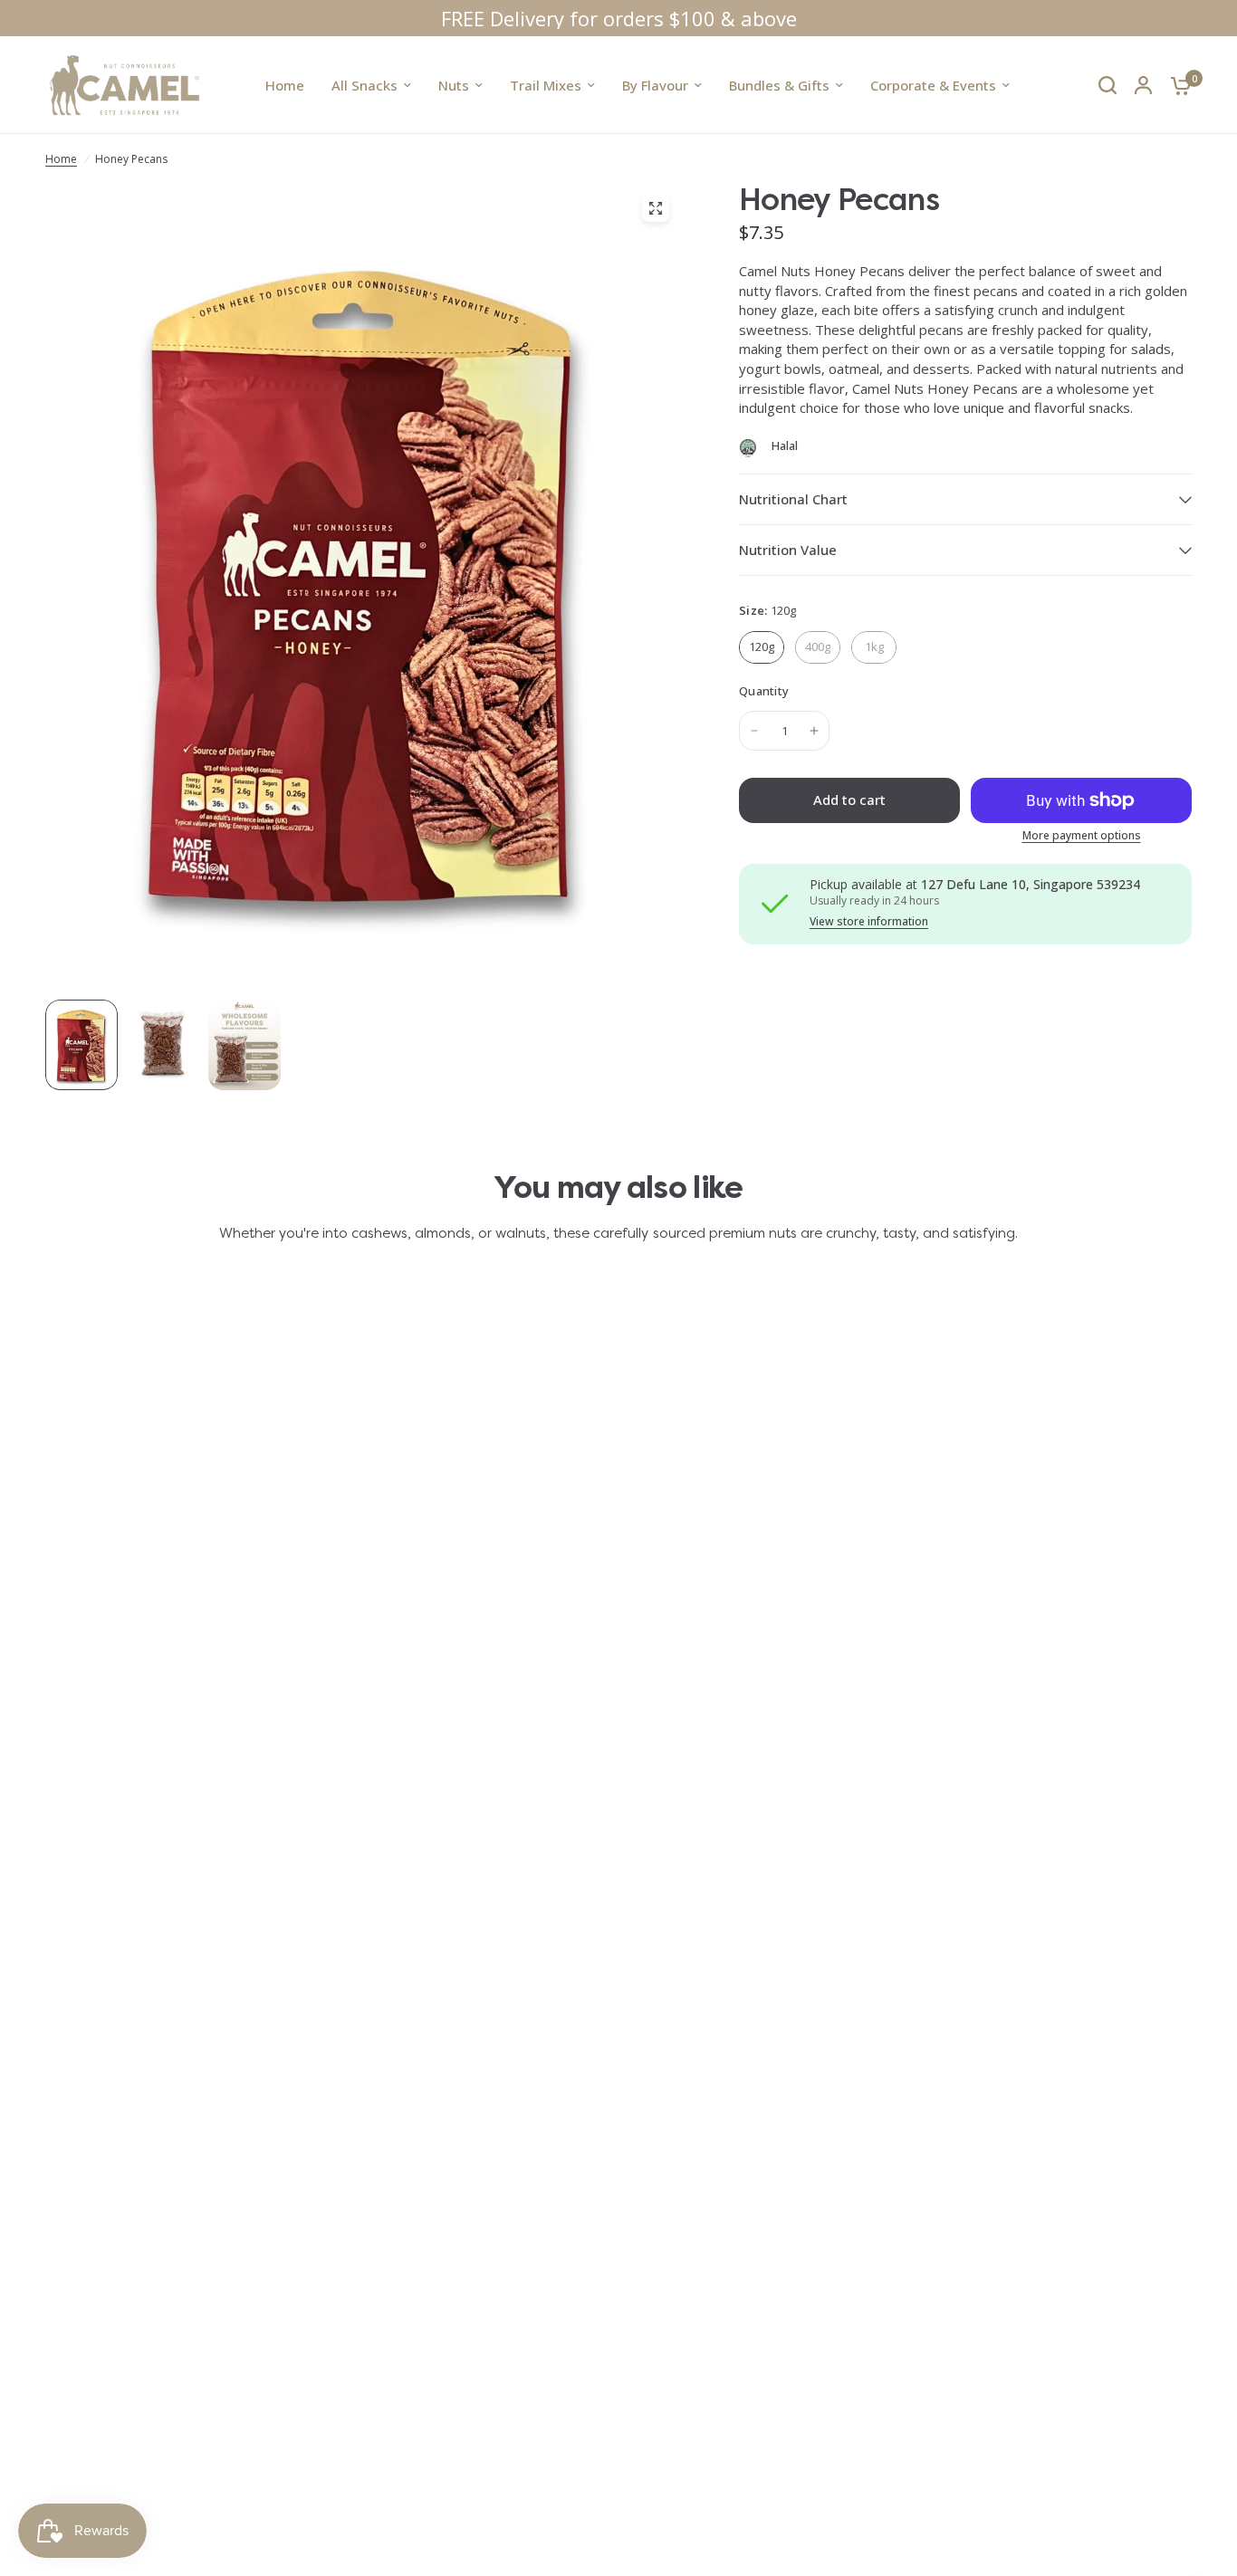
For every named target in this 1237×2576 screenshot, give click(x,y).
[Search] (1108, 85)
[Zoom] (656, 208)
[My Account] (1143, 85)
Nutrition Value (788, 550)
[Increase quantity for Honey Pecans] (814, 731)
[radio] (762, 647)
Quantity (764, 691)
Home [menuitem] (285, 85)
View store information (869, 922)
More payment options (1082, 836)
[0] (1176, 85)
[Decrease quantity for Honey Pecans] (754, 731)
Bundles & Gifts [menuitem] (779, 85)
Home (61, 159)
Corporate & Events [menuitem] (933, 85)
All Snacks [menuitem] (364, 85)
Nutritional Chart (793, 499)
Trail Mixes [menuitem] (546, 85)
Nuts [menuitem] (454, 85)
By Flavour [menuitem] (655, 85)
